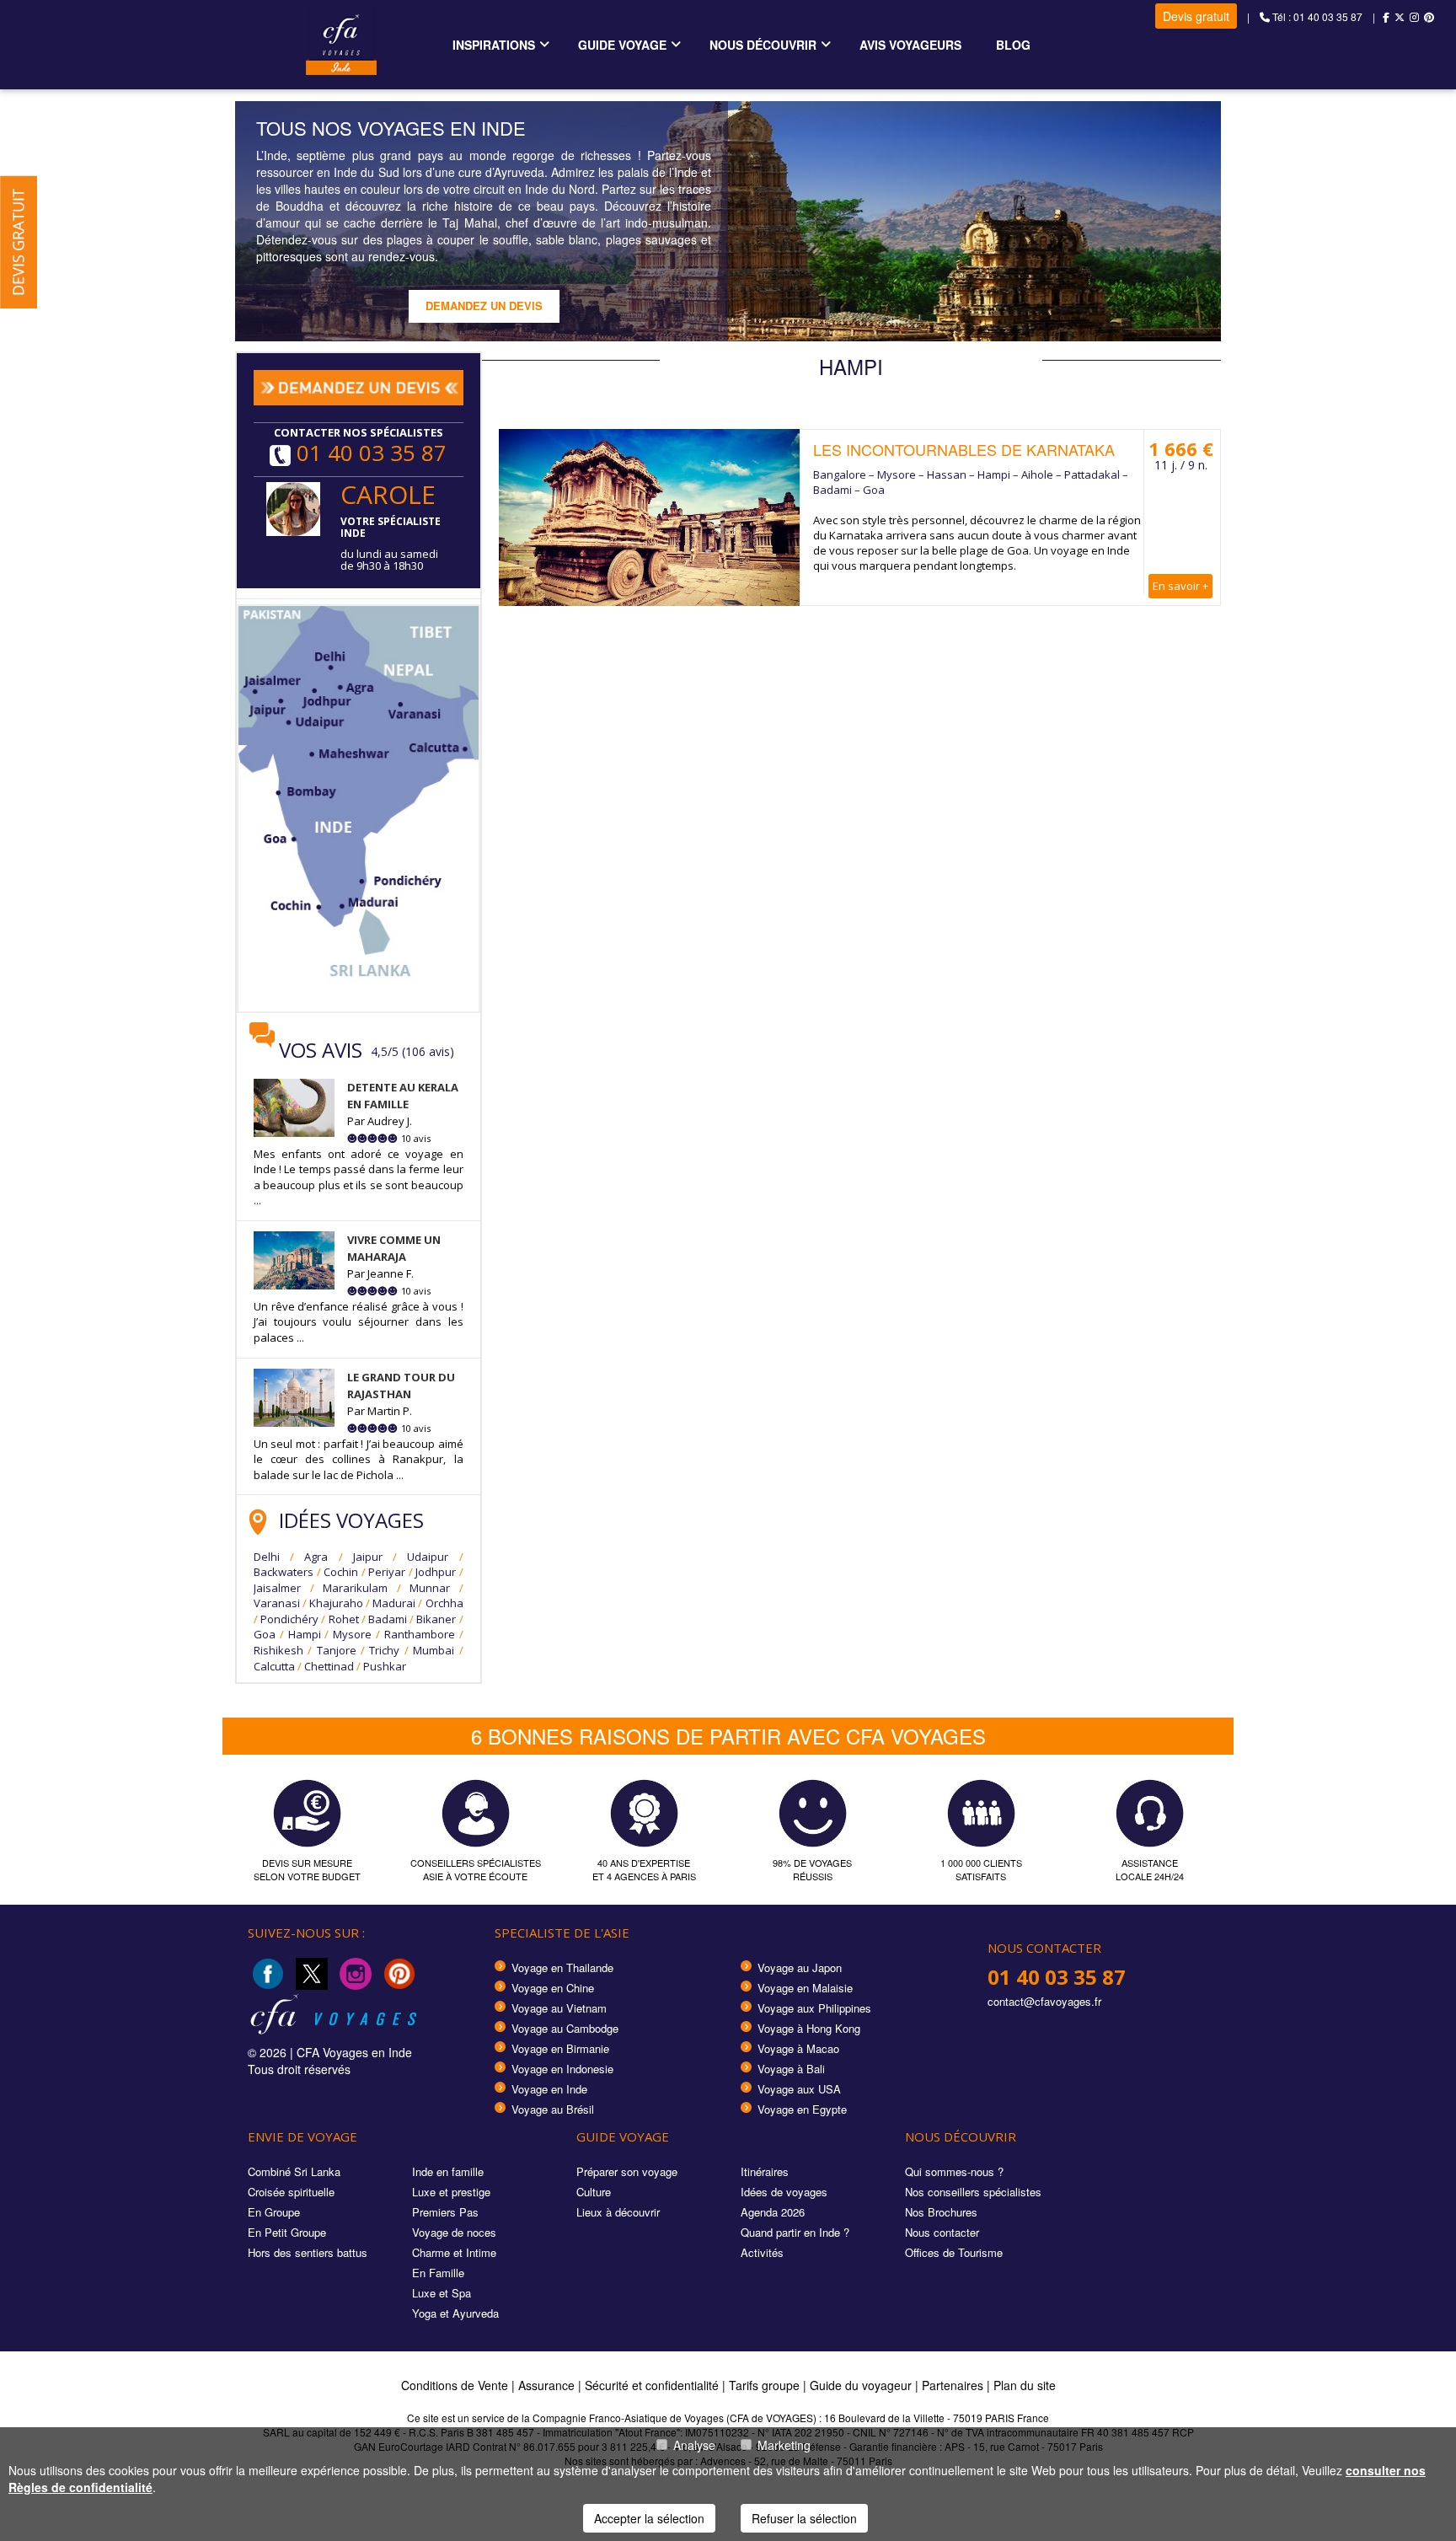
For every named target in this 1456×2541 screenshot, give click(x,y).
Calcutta (274, 1666)
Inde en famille (448, 2171)
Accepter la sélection (649, 2518)
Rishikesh (278, 1650)
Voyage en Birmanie (560, 2048)
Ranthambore (420, 1634)
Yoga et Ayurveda (455, 2313)
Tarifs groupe (764, 2385)
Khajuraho (336, 1603)
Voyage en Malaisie (805, 1988)
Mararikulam (355, 1588)
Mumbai (434, 1650)
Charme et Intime (454, 2252)
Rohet (344, 1619)
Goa (265, 1634)
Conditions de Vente (455, 2385)
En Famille (438, 2273)
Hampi (305, 1634)
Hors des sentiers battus (308, 2252)
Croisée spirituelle (291, 2192)
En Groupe (274, 2212)
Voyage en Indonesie (562, 2069)
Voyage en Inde (549, 2089)
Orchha (444, 1603)
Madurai (394, 1603)
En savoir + (1180, 586)
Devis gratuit (1196, 16)
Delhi (267, 1557)
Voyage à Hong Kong (809, 2028)
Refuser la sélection (804, 2518)
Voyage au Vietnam (559, 2008)
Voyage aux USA (799, 2089)
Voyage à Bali (791, 2069)
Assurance (548, 2385)
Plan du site (1025, 2385)
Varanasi (277, 1603)
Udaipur (428, 1557)
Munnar (430, 1588)
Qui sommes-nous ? (954, 2171)
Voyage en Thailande (562, 1967)
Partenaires (954, 2385)
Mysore (352, 1634)
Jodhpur (436, 1572)
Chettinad (329, 1666)
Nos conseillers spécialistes (973, 2192)
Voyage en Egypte (802, 2109)
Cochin (341, 1572)
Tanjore (337, 1650)
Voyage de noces (454, 2232)
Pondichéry (289, 1619)
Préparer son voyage (627, 2171)
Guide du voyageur (861, 2385)
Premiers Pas (445, 2212)
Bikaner (436, 1619)
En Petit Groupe (287, 2232)
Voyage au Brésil (553, 2109)
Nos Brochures (941, 2212)
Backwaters (284, 1572)
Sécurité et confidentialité (652, 2385)
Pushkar (385, 1666)
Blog (1013, 45)
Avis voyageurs (910, 45)
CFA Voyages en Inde (354, 2052)
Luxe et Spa (442, 2293)
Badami (388, 1619)
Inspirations (494, 45)
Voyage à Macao (798, 2048)
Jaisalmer (277, 1588)
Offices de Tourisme (954, 2252)
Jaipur (368, 1557)
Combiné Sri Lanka (294, 2171)
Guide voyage (622, 45)
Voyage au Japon (800, 1967)
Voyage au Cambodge (565, 2028)
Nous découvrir (763, 45)
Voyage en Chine (553, 1988)
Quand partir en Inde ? (795, 2232)
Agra (316, 1557)
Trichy (384, 1650)
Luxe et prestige (451, 2192)
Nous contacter (942, 2232)
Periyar (387, 1572)
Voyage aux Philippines (814, 2008)
